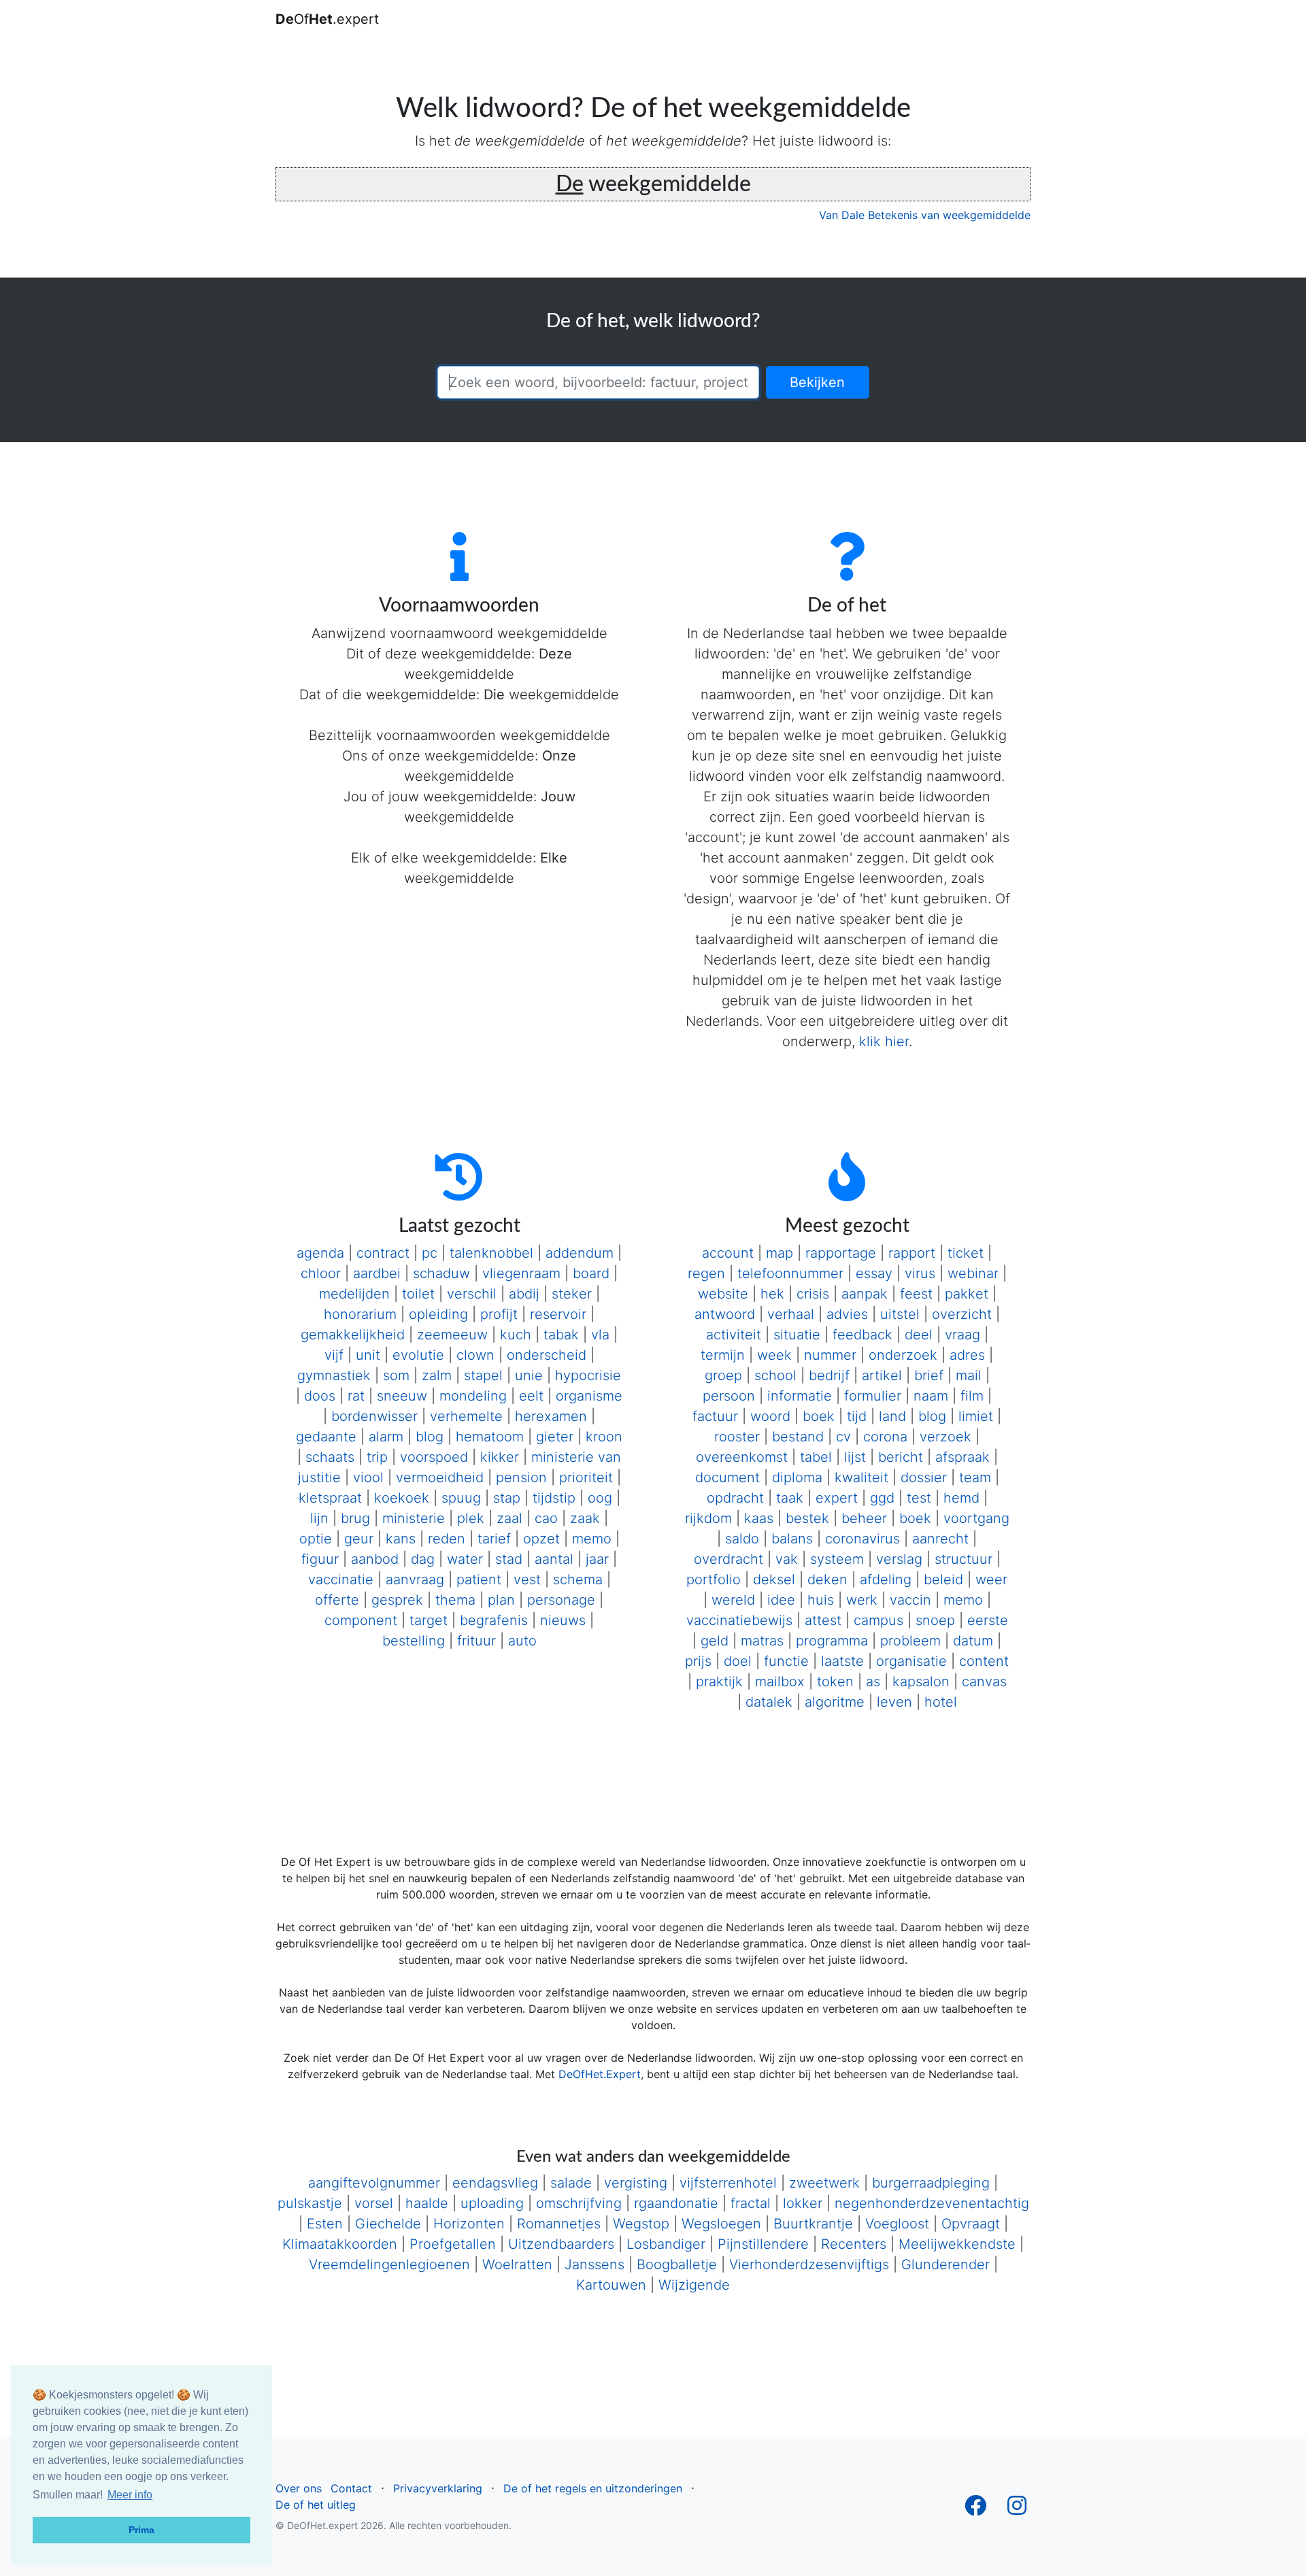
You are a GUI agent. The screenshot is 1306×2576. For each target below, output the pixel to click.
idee (781, 1600)
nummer (830, 1355)
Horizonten (469, 2224)
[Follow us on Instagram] (1017, 2509)
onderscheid (547, 1355)
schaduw (441, 1273)
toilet (418, 1294)
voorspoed (434, 1457)
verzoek (945, 1437)
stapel (483, 1375)
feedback (863, 1335)
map (780, 1253)
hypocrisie (588, 1375)
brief (929, 1375)
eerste (988, 1620)
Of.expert (327, 19)
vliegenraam (521, 1273)
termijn (723, 1355)
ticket (966, 1253)
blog (430, 1437)
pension (521, 1477)
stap (507, 1498)
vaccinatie (341, 1579)
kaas (759, 1518)
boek (819, 1416)
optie (316, 1539)
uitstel (900, 1314)
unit (368, 1355)
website (723, 1294)
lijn (319, 1518)
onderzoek (903, 1355)
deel (919, 1335)
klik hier (884, 1041)
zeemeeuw (452, 1335)
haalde (427, 2203)
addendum (580, 1253)
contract (383, 1253)
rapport (912, 1253)
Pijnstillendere (763, 2244)
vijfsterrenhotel (728, 2183)
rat (356, 1396)
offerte (337, 1600)
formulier (873, 1396)
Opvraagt (971, 2224)
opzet (541, 1539)
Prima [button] (141, 2530)
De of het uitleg (316, 2505)
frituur (476, 1641)
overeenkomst (742, 1457)
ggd (882, 1498)
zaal (509, 1518)
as (873, 1682)
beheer (864, 1518)
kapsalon (921, 1682)
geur (359, 1539)
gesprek (397, 1600)
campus (878, 1620)
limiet (976, 1416)
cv (843, 1437)
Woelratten (517, 2264)
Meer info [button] (130, 2495)
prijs (698, 1661)
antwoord (725, 1314)
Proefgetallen (453, 2244)
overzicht (962, 1314)
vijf (334, 1355)
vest (527, 1579)
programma (832, 1641)
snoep (935, 1620)
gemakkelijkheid (353, 1335)
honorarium (360, 1314)
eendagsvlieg (495, 2183)
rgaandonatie (676, 2203)
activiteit (734, 1335)
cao (546, 1518)
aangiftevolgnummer (374, 2183)
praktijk (719, 1682)
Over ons (299, 2488)
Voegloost (897, 2224)
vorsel (374, 2203)
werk (862, 1600)
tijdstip (554, 1498)
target (429, 1620)
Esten (325, 2224)
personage (561, 1600)
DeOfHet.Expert (600, 2074)
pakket (967, 1294)
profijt (499, 1314)
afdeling (886, 1579)
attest (823, 1620)
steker (572, 1294)
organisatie (911, 1661)
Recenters (854, 2244)
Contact (351, 2488)
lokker (803, 2203)
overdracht (729, 1559)
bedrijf (829, 1375)
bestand (798, 1437)
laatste (842, 1661)
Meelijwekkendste (957, 2244)
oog (600, 1498)
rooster (737, 1437)
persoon (729, 1396)
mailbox (780, 1682)
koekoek (402, 1498)
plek (471, 1518)
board (591, 1273)
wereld (733, 1600)
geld (715, 1641)
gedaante (326, 1437)
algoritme (835, 1702)
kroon (604, 1437)
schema (578, 1579)
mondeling (473, 1396)
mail (969, 1375)
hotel (941, 1702)
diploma (797, 1477)
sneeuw (402, 1396)
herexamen (551, 1416)
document (727, 1477)
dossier (924, 1477)
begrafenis (494, 1620)
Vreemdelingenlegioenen (389, 2264)
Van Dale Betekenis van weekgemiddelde (925, 215)
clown (475, 1355)
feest (916, 1294)
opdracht (735, 1498)
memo (592, 1539)
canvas (984, 1682)
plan (501, 1600)
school (775, 1375)
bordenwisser (374, 1416)
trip (377, 1457)
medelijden (354, 1294)
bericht (901, 1457)
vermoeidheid (440, 1477)
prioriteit (586, 1477)
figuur (320, 1559)
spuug (461, 1498)
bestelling (414, 1641)
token (835, 1682)
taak (790, 1498)
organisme (589, 1396)
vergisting (636, 2183)
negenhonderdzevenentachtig (932, 2203)
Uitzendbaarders (561, 2244)
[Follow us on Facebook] (975, 2509)
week (774, 1355)
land (892, 1416)
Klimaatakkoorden (340, 2244)
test (919, 1498)
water (465, 1559)
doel (738, 1661)
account (728, 1253)
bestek (807, 1518)
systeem (837, 1559)
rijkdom (708, 1518)
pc (430, 1253)
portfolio (714, 1579)
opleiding (438, 1314)
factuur (715, 1416)
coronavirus (863, 1539)
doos (320, 1396)
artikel (882, 1375)
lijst (855, 1457)
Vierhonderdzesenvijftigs (809, 2264)
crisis (813, 1294)
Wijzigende (694, 2285)
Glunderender (945, 2264)
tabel (816, 1457)
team (975, 1477)
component (361, 1620)
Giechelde (388, 2224)
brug (355, 1518)
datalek (769, 1702)
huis (821, 1600)
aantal (554, 1559)
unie (529, 1375)
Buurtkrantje (813, 2224)
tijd (857, 1416)
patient (479, 1579)
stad (509, 1559)
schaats (330, 1457)
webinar (973, 1273)
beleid (943, 1579)
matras (762, 1641)
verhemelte (466, 1416)
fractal (751, 2203)
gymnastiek (334, 1375)
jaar (597, 1559)
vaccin (910, 1600)
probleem (910, 1641)
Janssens (595, 2264)
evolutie (418, 1355)
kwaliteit (861, 1477)
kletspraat (330, 1498)
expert (837, 1498)
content (984, 1661)
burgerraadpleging (931, 2183)
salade (571, 2183)
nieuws (563, 1620)
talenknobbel (491, 1253)
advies (847, 1314)
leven (894, 1702)
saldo (742, 1539)
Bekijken (817, 382)
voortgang (976, 1518)
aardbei (377, 1273)
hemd (961, 1498)
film (972, 1396)
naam (931, 1396)
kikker (500, 1457)
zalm (437, 1375)
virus (920, 1273)
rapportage (841, 1253)
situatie (797, 1335)
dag (423, 1559)
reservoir (558, 1314)
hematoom (490, 1437)
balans (792, 1539)
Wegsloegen (721, 2224)
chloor (321, 1273)
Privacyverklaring (438, 2488)
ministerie (414, 1518)
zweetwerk (824, 2183)
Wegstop (641, 2224)
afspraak (962, 1457)
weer (991, 1579)
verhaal (791, 1314)
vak (787, 1559)
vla (600, 1335)
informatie (800, 1396)
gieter (555, 1437)
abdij (524, 1294)
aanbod (375, 1559)
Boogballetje (677, 2264)
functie (786, 1661)
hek (772, 1294)
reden (447, 1539)
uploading (492, 2203)
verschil (472, 1294)
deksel (774, 1579)
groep (723, 1375)
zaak (585, 1518)
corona (885, 1437)
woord (770, 1416)
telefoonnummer (790, 1273)
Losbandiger (666, 2244)
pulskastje (310, 2203)
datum (973, 1641)
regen (706, 1273)
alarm (386, 1437)
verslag (899, 1559)
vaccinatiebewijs (739, 1620)
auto (522, 1641)
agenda (320, 1253)
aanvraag (415, 1579)
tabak (561, 1335)
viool (368, 1477)
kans (401, 1539)
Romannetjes (559, 2224)
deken (827, 1579)
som (396, 1375)
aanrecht (940, 1539)
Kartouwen (611, 2285)
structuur (964, 1559)
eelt (531, 1396)
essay (874, 1273)
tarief (494, 1539)
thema (455, 1600)
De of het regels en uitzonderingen (593, 2488)
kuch (516, 1335)
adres (967, 1355)
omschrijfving (579, 2203)
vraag (962, 1335)
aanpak (865, 1294)
